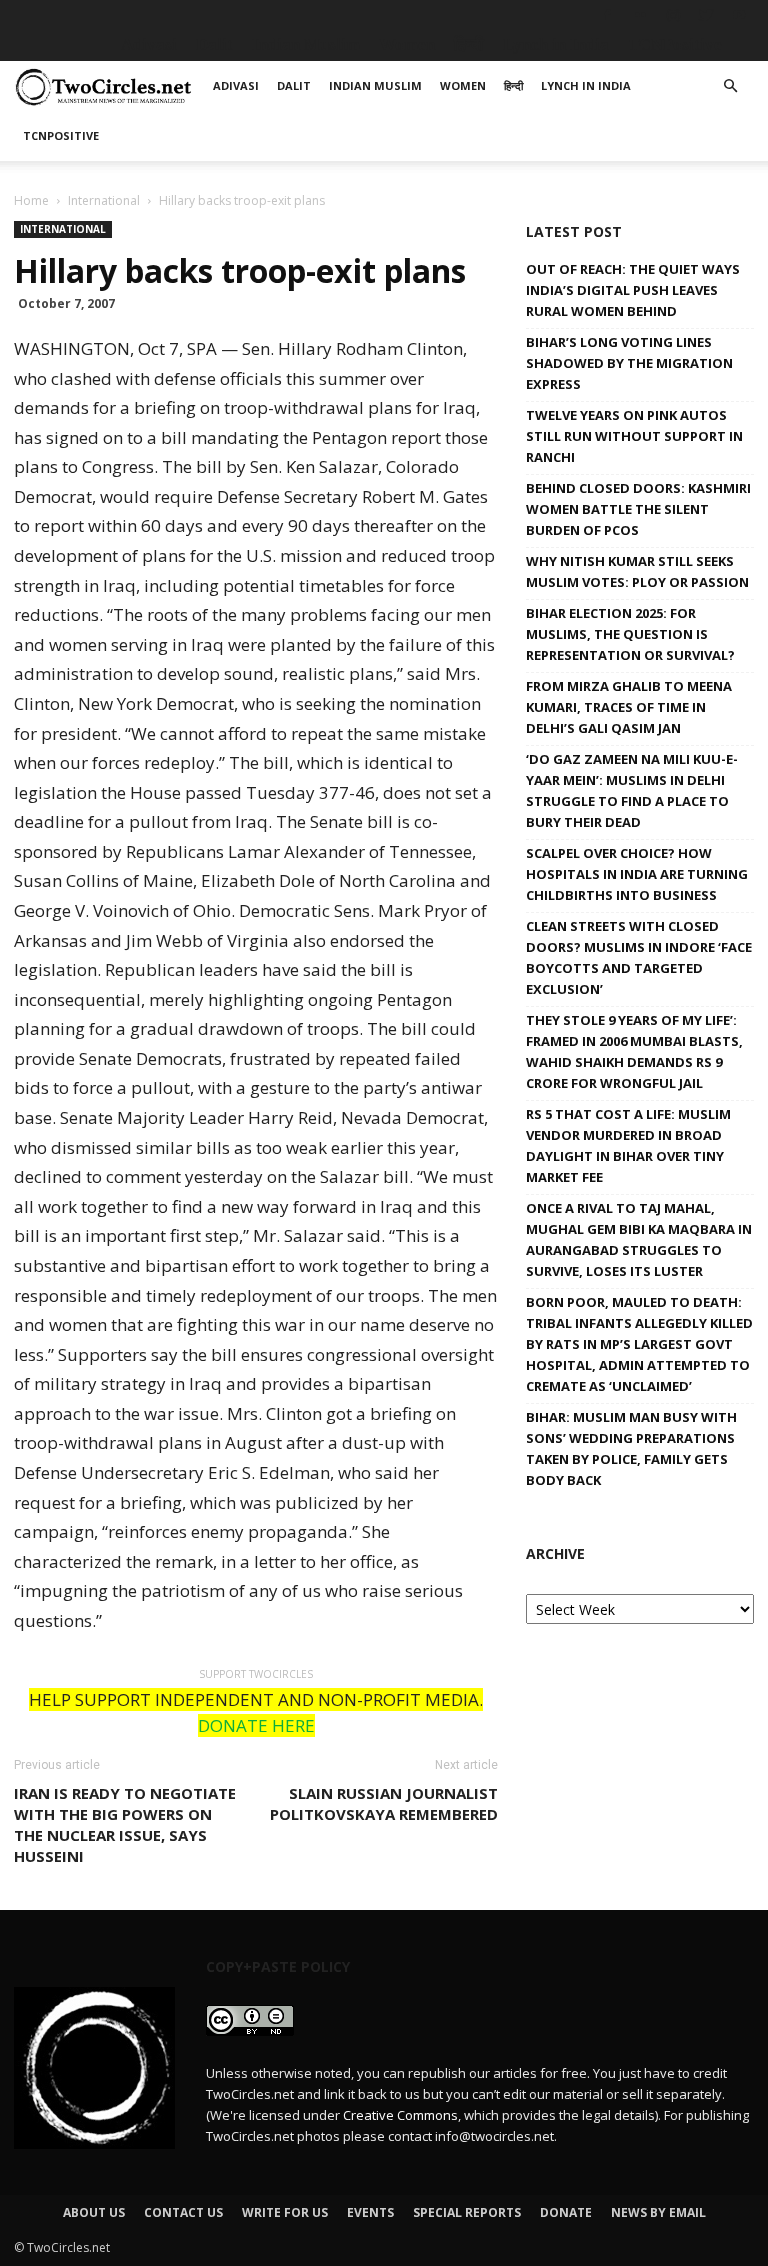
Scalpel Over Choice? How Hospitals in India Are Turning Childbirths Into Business (637, 874)
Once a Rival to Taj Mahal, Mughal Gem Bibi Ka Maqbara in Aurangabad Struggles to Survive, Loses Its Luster (639, 1239)
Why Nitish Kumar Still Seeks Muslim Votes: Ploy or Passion (637, 571)
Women (407, 44)
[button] (730, 86)
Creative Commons (400, 2115)
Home (31, 200)
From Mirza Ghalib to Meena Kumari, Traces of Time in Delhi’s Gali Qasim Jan (629, 707)
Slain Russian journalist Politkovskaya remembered (384, 1803)
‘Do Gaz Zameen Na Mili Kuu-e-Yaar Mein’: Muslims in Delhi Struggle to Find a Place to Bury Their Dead (632, 790)
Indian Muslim (306, 44)
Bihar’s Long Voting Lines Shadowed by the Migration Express (629, 363)
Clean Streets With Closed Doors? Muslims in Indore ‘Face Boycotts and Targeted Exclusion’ (639, 957)
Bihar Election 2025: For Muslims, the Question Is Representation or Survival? (630, 634)
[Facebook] (607, 15)
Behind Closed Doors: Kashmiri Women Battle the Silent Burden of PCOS (638, 509)
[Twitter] (706, 15)
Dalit (214, 44)
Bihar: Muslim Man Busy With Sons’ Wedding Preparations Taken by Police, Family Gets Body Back (631, 1448)
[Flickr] (640, 15)
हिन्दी (469, 44)
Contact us (183, 2212)
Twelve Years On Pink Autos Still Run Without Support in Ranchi (634, 436)
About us (94, 2212)
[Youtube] (739, 15)
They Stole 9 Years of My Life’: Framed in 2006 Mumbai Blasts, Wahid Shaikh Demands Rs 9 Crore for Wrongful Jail (634, 1051)
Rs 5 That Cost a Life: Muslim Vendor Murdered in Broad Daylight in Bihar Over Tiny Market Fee (628, 1145)
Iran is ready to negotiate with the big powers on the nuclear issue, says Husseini (125, 1824)
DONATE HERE (256, 1725)
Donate (566, 2212)
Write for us (285, 2212)
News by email (658, 2212)
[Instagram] (673, 15)
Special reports (467, 2212)
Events (370, 2212)
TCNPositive (675, 44)
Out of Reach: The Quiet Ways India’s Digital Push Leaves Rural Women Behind (633, 290)
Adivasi (149, 44)
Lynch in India (556, 44)
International (104, 200)
